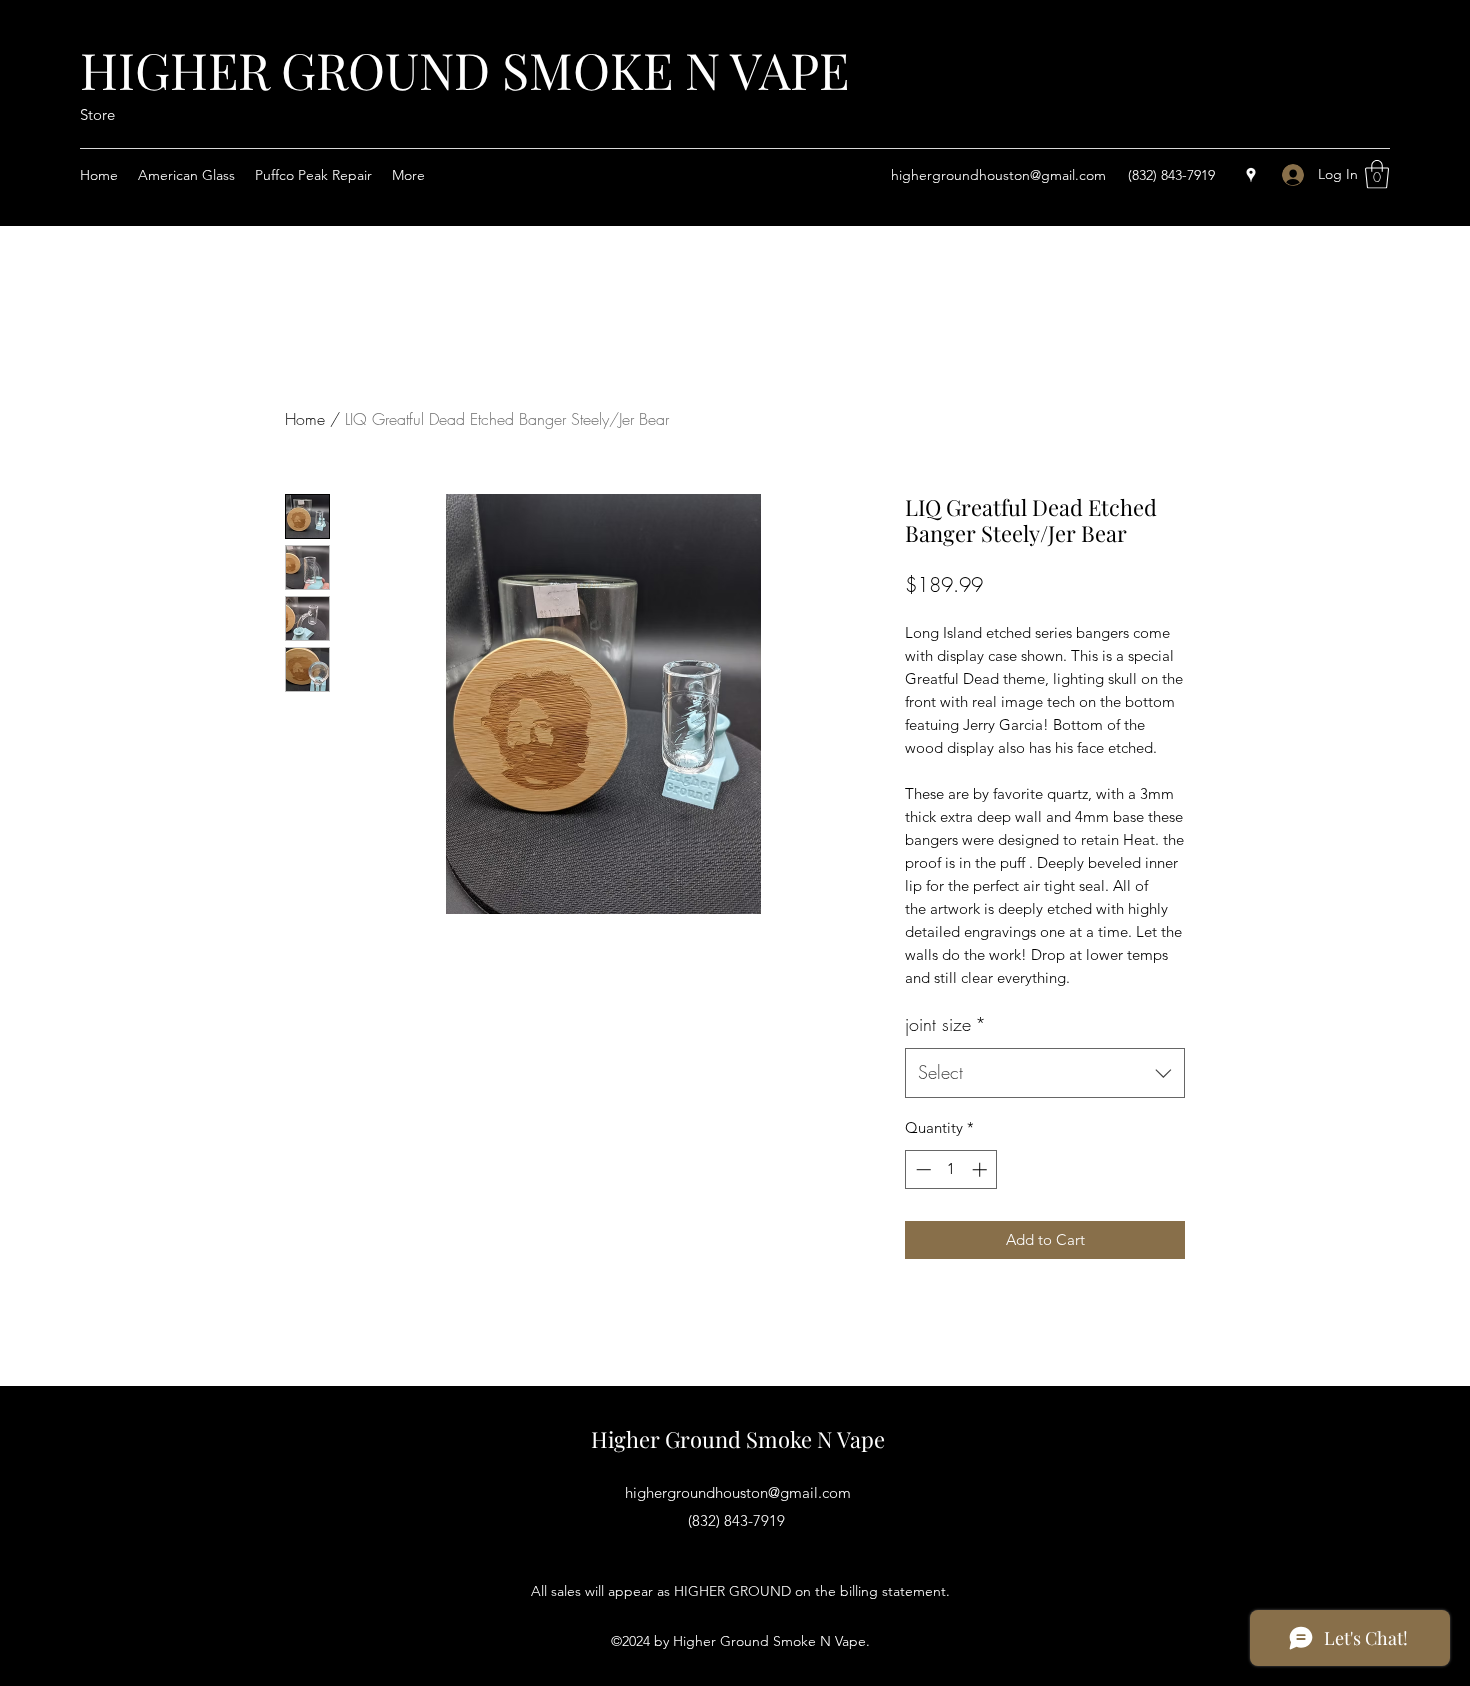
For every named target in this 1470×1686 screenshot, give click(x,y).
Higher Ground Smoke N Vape (738, 1439)
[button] (1377, 174)
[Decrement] (921, 1169)
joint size (945, 1024)
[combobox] (1045, 1073)
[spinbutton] (951, 1169)
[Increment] (981, 1169)
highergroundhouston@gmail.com (998, 175)
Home (305, 419)
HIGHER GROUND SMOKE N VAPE (464, 69)
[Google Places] (1251, 175)
